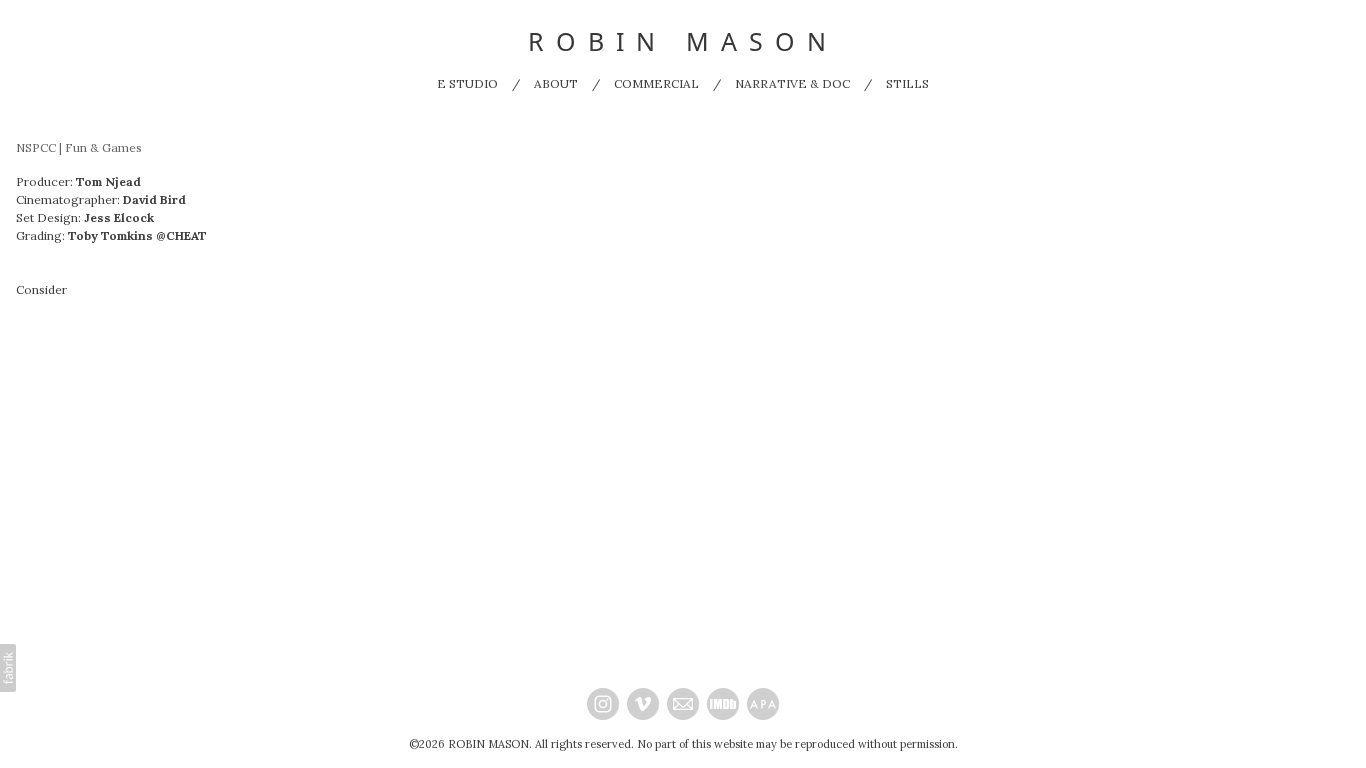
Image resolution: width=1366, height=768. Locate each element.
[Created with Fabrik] (8, 668)
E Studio (467, 83)
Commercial (656, 83)
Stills (907, 83)
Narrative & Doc (792, 83)
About (556, 83)
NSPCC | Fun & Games (79, 147)
